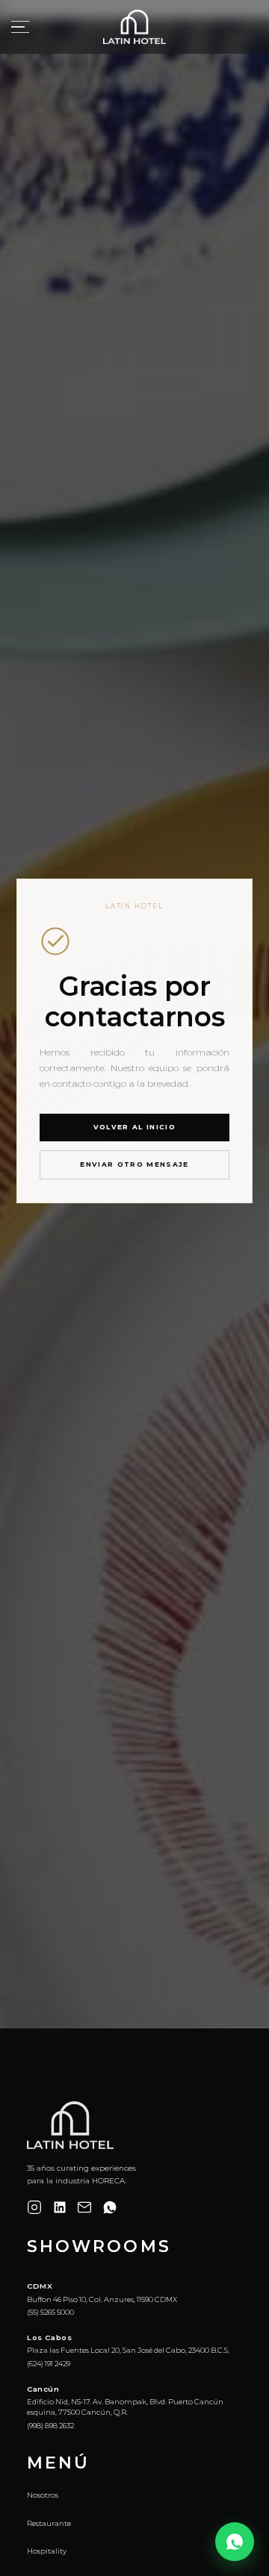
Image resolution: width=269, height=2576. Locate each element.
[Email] (84, 2207)
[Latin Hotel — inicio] (134, 27)
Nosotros (43, 2495)
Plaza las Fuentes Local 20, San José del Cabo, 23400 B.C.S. (128, 2350)
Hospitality (47, 2551)
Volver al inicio (134, 1127)
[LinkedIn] (60, 2207)
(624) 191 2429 (49, 2364)
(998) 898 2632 (50, 2426)
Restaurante (49, 2523)
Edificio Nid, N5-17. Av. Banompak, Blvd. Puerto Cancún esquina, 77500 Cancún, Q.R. (125, 2407)
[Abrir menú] (20, 27)
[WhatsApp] (110, 2207)
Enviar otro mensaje (134, 1164)
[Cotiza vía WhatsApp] (235, 2542)
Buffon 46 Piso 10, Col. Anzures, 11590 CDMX (102, 2299)
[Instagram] (34, 2207)
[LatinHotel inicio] (70, 2125)
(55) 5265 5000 (50, 2312)
